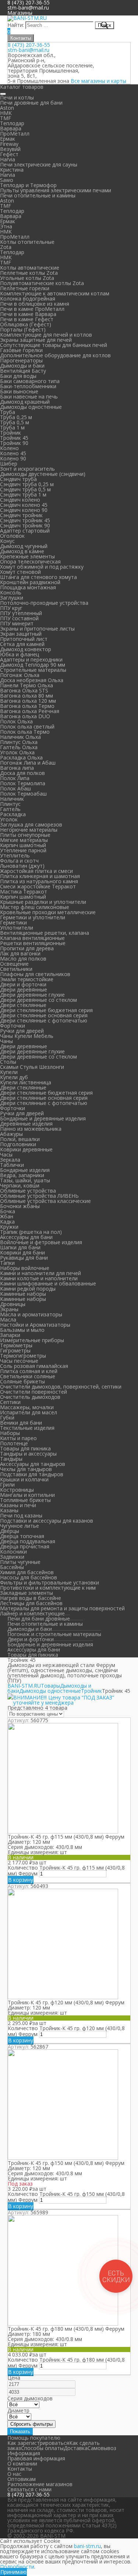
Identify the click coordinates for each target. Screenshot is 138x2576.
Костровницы (17, 1490)
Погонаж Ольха (20, 675)
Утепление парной (23, 850)
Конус (7, 541)
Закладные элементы (26, 1593)
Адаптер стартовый (25, 531)
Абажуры (11, 1134)
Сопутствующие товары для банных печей (54, 345)
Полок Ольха (16, 721)
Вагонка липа (17, 768)
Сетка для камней (22, 644)
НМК (6, 113)
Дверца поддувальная (28, 1541)
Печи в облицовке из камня (35, 304)
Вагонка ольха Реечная (30, 711)
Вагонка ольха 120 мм (28, 701)
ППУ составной (19, 618)
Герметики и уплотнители (33, 917)
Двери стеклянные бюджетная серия (46, 1010)
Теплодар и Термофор (28, 185)
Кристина (12, 170)
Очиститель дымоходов (30, 1397)
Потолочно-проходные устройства (44, 603)
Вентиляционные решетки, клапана (45, 933)
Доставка (76, 2448)
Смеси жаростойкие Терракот (38, 886)
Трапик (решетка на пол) (31, 1232)
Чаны (6, 1041)
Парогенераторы (21, 360)
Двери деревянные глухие (32, 995)
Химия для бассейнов (27, 1572)
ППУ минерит (17, 623)
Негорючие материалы (29, 830)
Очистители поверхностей (33, 1392)
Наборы (10, 1433)
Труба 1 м (12, 427)
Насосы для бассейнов (29, 1577)
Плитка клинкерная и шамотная (40, 876)
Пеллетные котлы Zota (29, 273)
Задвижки (12, 1557)
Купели (9, 1072)
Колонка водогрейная (28, 299)
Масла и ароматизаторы (31, 1314)
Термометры (16, 1345)
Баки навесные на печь (29, 396)
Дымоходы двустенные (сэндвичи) (43, 474)
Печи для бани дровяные (39, 1619)
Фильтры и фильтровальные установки (49, 1582)
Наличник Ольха (20, 737)
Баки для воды (18, 376)
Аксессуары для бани (26, 1237)
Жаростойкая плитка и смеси (36, 871)
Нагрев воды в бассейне (31, 1598)
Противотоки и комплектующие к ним (48, 1588)
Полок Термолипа (23, 783)
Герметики (13, 922)
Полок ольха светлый (27, 727)
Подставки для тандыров (32, 1474)
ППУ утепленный (21, 613)
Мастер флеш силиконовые (35, 907)
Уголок (9, 819)
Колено (9, 448)
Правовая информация (36, 2458)
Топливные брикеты (25, 1500)
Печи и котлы (17, 97)
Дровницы (13, 1304)
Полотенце (14, 1443)
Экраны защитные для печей (36, 340)
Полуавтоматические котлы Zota (42, 283)
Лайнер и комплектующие (32, 1613)
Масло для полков (23, 959)
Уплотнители (17, 928)
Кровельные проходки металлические (48, 912)
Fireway (9, 144)
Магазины (20, 13)
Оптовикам (22, 2479)
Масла (8, 1319)
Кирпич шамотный (23, 845)
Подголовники (18, 1144)
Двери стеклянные (23, 1005)
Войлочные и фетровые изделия (41, 1242)
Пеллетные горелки (25, 288)
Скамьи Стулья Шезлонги (32, 1067)
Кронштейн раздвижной (30, 582)
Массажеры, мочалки (27, 1407)
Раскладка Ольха (21, 757)
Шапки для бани (20, 1247)
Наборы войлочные (25, 1268)
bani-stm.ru (87, 2546)
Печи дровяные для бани (31, 103)
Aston (7, 108)
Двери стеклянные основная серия (44, 1015)
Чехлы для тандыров (26, 1469)
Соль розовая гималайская (34, 1366)
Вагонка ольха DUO (25, 716)
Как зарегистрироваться (38, 2443)
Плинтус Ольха (19, 742)
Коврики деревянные (26, 1149)
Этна (6, 226)
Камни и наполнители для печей (40, 1273)
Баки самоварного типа (30, 381)
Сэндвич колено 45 (24, 505)
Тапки (7, 1263)
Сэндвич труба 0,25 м (27, 484)
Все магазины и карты (98, 81)
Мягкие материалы (24, 840)
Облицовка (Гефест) (26, 324)
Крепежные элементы (27, 556)
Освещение (14, 964)
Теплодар (12, 123)
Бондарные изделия (25, 1170)
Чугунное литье (20, 1526)
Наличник (12, 799)
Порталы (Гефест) (23, 329)
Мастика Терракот (24, 892)
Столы (8, 1062)
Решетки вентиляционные (33, 943)
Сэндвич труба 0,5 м (25, 489)
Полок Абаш (15, 788)
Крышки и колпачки (24, 1479)
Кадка (7, 1222)
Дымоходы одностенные (31, 407)
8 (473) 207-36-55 (29, 45)
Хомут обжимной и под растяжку (42, 567)
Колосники (13, 1552)
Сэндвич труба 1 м (23, 494)
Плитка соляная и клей (29, 1371)
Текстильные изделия (27, 1428)
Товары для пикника (25, 1448)
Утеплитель (15, 855)
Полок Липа (15, 778)
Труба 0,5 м (15, 422)
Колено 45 (13, 453)
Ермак (8, 139)
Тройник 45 (14, 438)
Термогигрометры (23, 1356)
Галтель (10, 809)
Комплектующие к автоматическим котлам (55, 293)
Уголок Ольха (17, 752)
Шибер (9, 464)
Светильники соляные (28, 1376)
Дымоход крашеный (25, 402)
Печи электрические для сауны (39, 164)
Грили (7, 1484)
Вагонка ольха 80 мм (26, 696)
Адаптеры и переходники (31, 659)
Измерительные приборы (32, 1340)
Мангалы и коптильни (27, 1495)
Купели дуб (14, 1077)
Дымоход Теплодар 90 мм (33, 665)
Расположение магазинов (40, 2484)
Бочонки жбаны (20, 1206)
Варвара (11, 128)
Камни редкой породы (28, 1289)
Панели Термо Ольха (26, 685)
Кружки (9, 1227)
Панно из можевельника (31, 1129)
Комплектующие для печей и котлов (46, 335)
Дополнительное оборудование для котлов (55, 355)
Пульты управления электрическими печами (56, 190)
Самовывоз (102, 2448)
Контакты (21, 38)
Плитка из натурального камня (39, 881)
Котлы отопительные (27, 242)
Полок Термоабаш (23, 794)
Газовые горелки (21, 350)
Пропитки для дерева (27, 948)
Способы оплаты (42, 2448)
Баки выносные (19, 391)
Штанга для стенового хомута (38, 577)
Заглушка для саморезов (31, 824)
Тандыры (11, 1459)
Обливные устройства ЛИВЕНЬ (39, 1196)
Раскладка (13, 814)
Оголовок (12, 536)
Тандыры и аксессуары (28, 1454)
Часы (6, 1154)
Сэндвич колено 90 (24, 510)
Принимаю (13, 2572)
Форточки (13, 1026)
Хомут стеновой (20, 572)
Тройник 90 (14, 443)
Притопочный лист (24, 639)
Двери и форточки (23, 984)
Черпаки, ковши (20, 1185)
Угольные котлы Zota (27, 278)
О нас (14, 2474)
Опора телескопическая (30, 561)
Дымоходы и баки (22, 366)
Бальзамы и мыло (22, 1330)
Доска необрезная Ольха (32, 680)
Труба (8, 412)
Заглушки (12, 598)
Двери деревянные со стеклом (38, 1000)
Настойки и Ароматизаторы (35, 1325)
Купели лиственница (26, 1082)
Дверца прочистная (25, 1546)
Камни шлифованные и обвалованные (48, 1283)
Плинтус (10, 804)
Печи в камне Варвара (28, 314)
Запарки (10, 1335)
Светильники (16, 969)
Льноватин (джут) (22, 866)
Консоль (11, 592)
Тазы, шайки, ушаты (25, 1180)
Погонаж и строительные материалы (54, 1634)
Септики (10, 1402)
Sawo (7, 180)
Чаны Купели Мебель (27, 1036)
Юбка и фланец (20, 654)
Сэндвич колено (20, 500)
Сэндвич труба (18, 479)
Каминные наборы (23, 1294)
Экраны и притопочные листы (37, 629)
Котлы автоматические (30, 268)
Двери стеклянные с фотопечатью (44, 1020)
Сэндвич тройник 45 (25, 520)
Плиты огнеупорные (25, 835)
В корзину (21, 1880)
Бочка (8, 1211)
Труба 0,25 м (16, 417)
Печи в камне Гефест (27, 319)
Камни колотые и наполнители (39, 1278)
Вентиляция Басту (23, 371)
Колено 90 (13, 458)
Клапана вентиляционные (32, 938)
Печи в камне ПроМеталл (32, 309)
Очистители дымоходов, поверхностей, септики (61, 1387)
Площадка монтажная (28, 587)
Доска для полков (22, 773)
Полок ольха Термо (25, 732)
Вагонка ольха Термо (27, 706)
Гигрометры (15, 1350)
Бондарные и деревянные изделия (43, 1118)
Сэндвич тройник (21, 515)
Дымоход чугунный (24, 546)
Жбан (7, 1216)
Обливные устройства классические (45, 1201)
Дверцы (10, 1531)
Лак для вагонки (20, 953)
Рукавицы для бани (24, 1258)
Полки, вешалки (20, 1139)
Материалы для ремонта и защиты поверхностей (62, 1608)
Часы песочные (19, 1361)
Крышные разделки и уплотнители (43, 902)
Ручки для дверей (22, 1031)
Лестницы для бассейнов (31, 1603)
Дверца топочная (22, 1536)
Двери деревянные (24, 989)
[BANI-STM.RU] (27, 18)
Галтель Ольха (19, 747)
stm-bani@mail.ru (28, 8)
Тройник (10, 433)
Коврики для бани (22, 1252)
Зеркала (10, 1160)
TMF (6, 118)
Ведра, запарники (22, 1175)
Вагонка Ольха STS (24, 690)
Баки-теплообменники (28, 386)
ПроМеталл (15, 134)
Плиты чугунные (20, 1562)
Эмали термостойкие (27, 979)
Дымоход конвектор (26, 649)
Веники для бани (21, 1423)
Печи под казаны (21, 1515)
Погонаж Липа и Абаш (28, 763)
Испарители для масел (29, 1412)
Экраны (9, 1309)
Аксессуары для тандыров (33, 1464)
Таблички (12, 1165)
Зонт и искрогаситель (27, 469)
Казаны (9, 1510)
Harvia (8, 159)
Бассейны (12, 1567)
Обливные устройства (28, 1191)
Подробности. (18, 2567)
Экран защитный (21, 634)
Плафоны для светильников (35, 974)
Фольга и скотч (19, 861)
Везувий (10, 149)
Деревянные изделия (26, 1124)
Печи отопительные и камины (38, 195)
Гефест (9, 154)
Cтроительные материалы (33, 670)
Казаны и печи (18, 1505)
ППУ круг (11, 608)
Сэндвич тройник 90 (25, 525)
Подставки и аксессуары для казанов (47, 1521)
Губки (7, 1417)
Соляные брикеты (22, 1381)
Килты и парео (18, 1438)
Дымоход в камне (22, 551)
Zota (6, 247)
